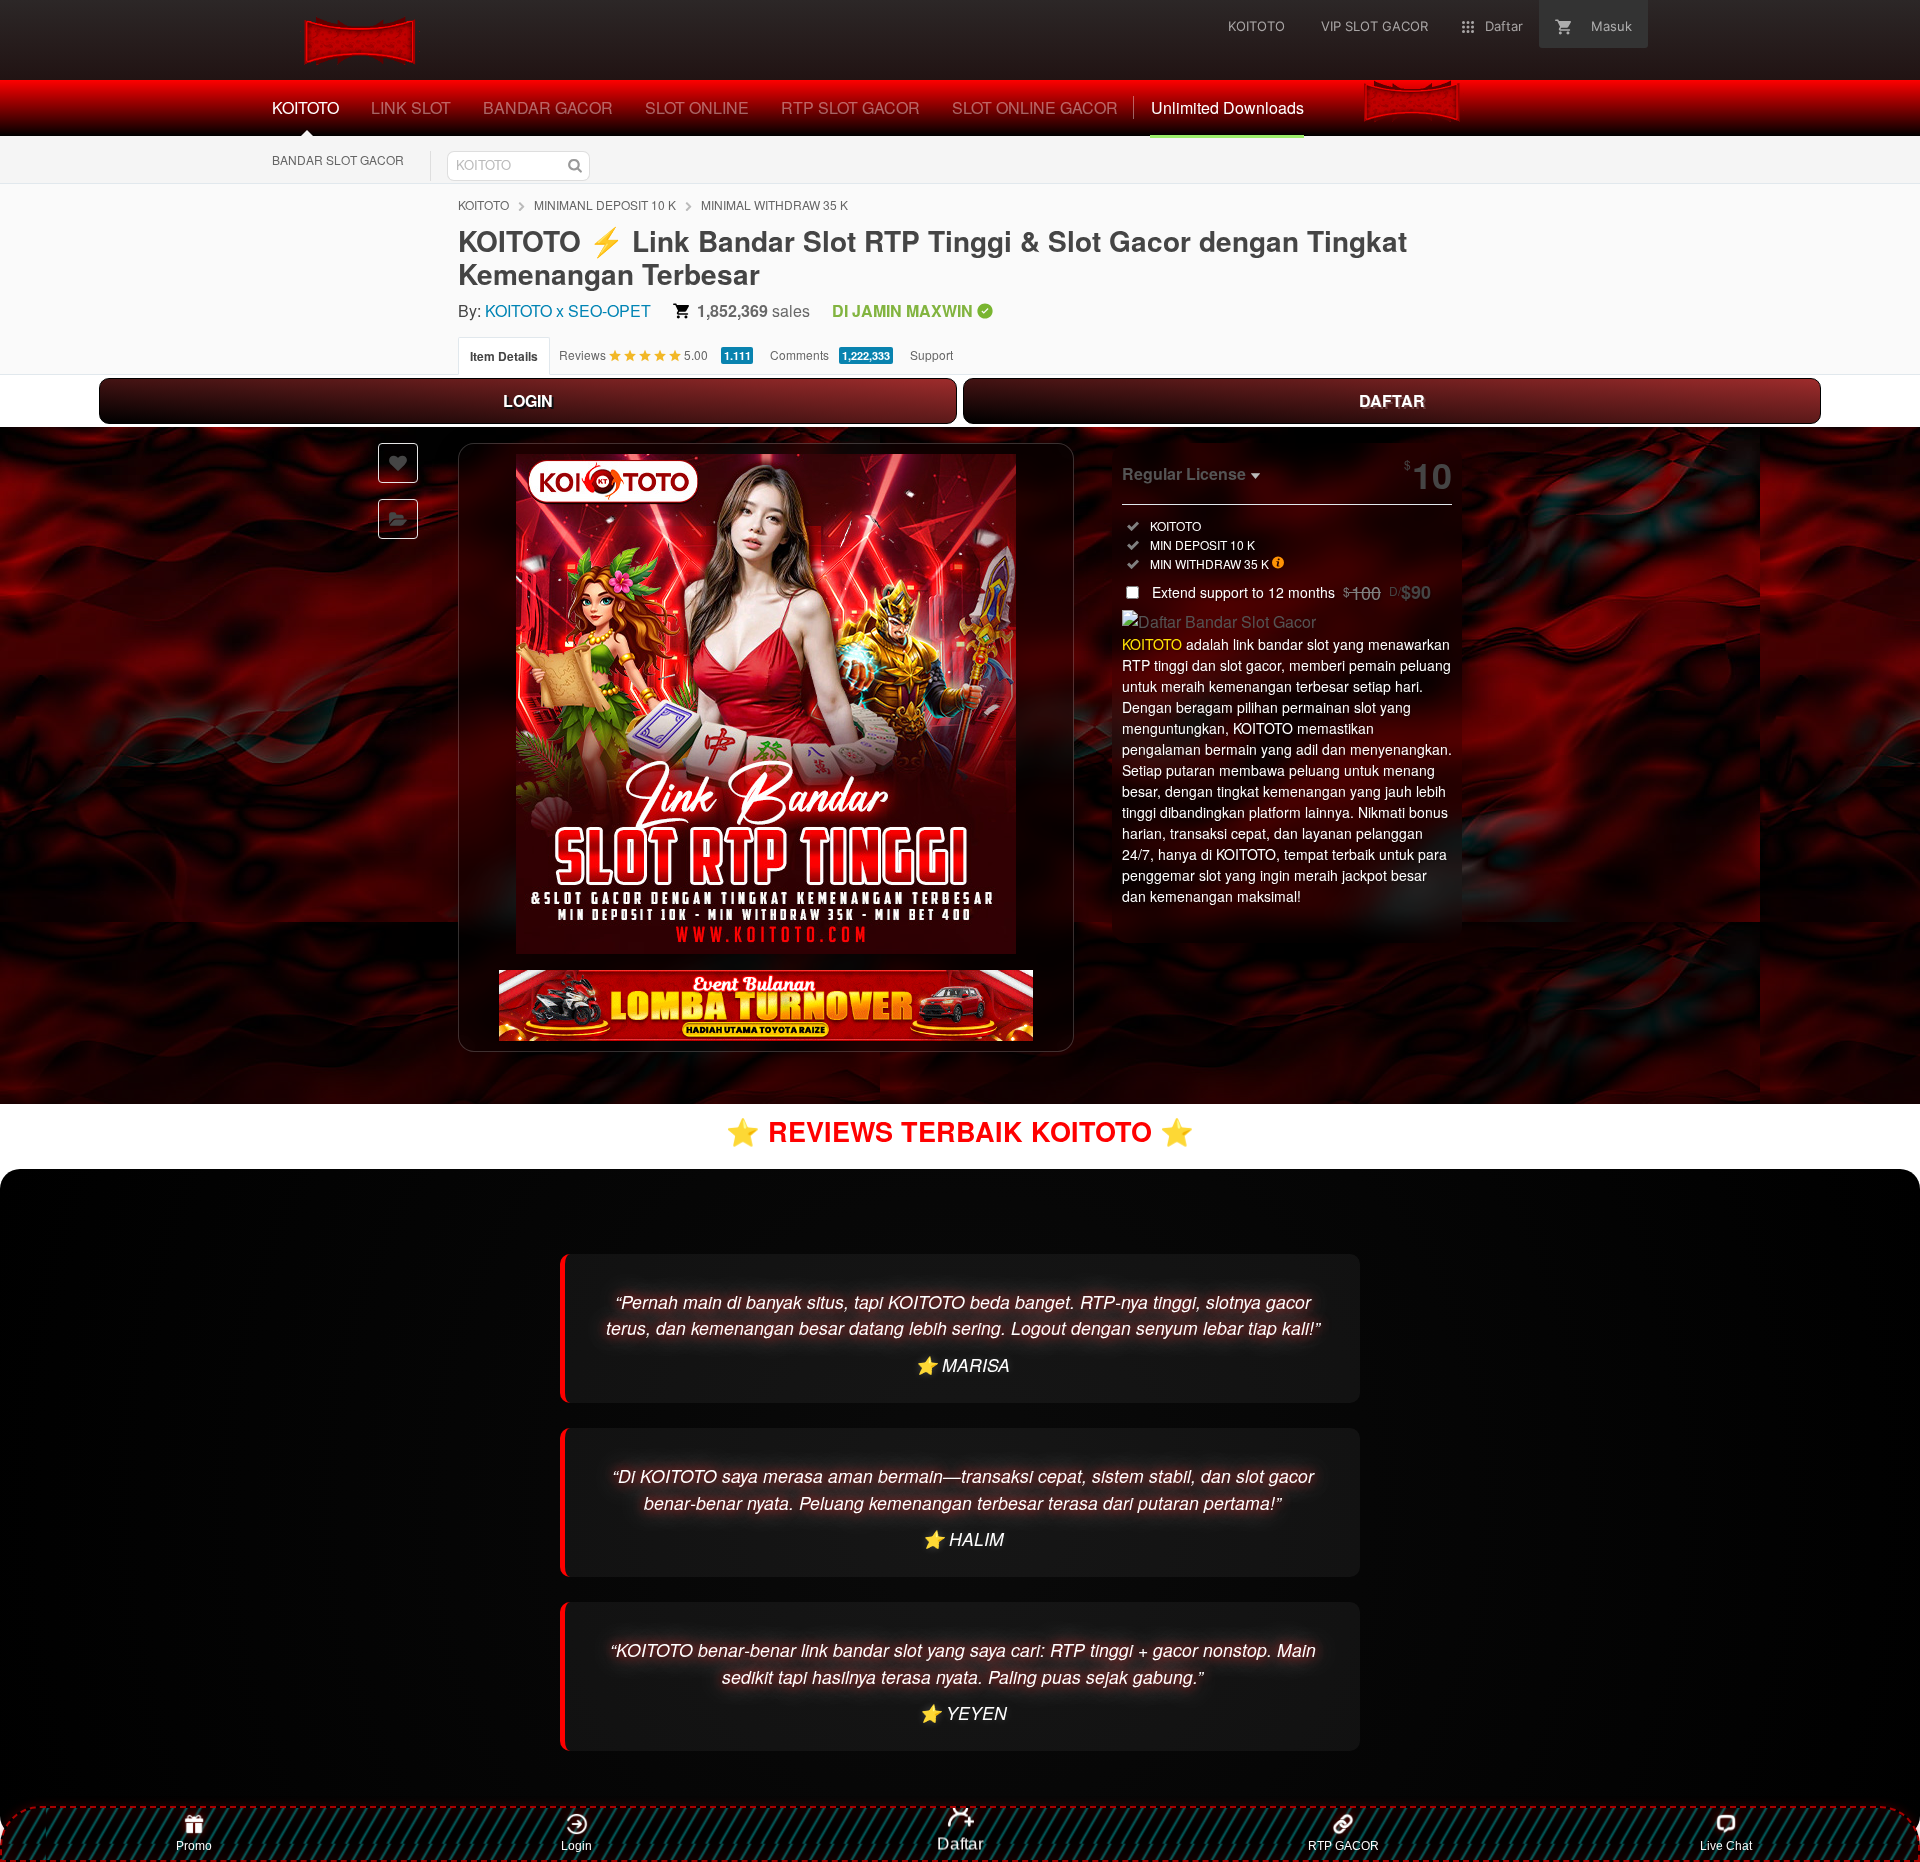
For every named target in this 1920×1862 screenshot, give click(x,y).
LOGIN (528, 400)
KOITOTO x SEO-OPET (568, 310)
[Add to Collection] (398, 519)
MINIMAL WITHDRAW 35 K (774, 204)
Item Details (504, 356)
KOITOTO (483, 204)
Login (576, 1846)
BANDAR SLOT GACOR (338, 159)
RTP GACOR (1343, 1846)
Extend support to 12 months (1291, 592)
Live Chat (1726, 1846)
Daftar (960, 1843)
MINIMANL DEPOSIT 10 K (605, 204)
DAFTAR (1392, 400)
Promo (194, 1846)
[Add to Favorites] (398, 463)
